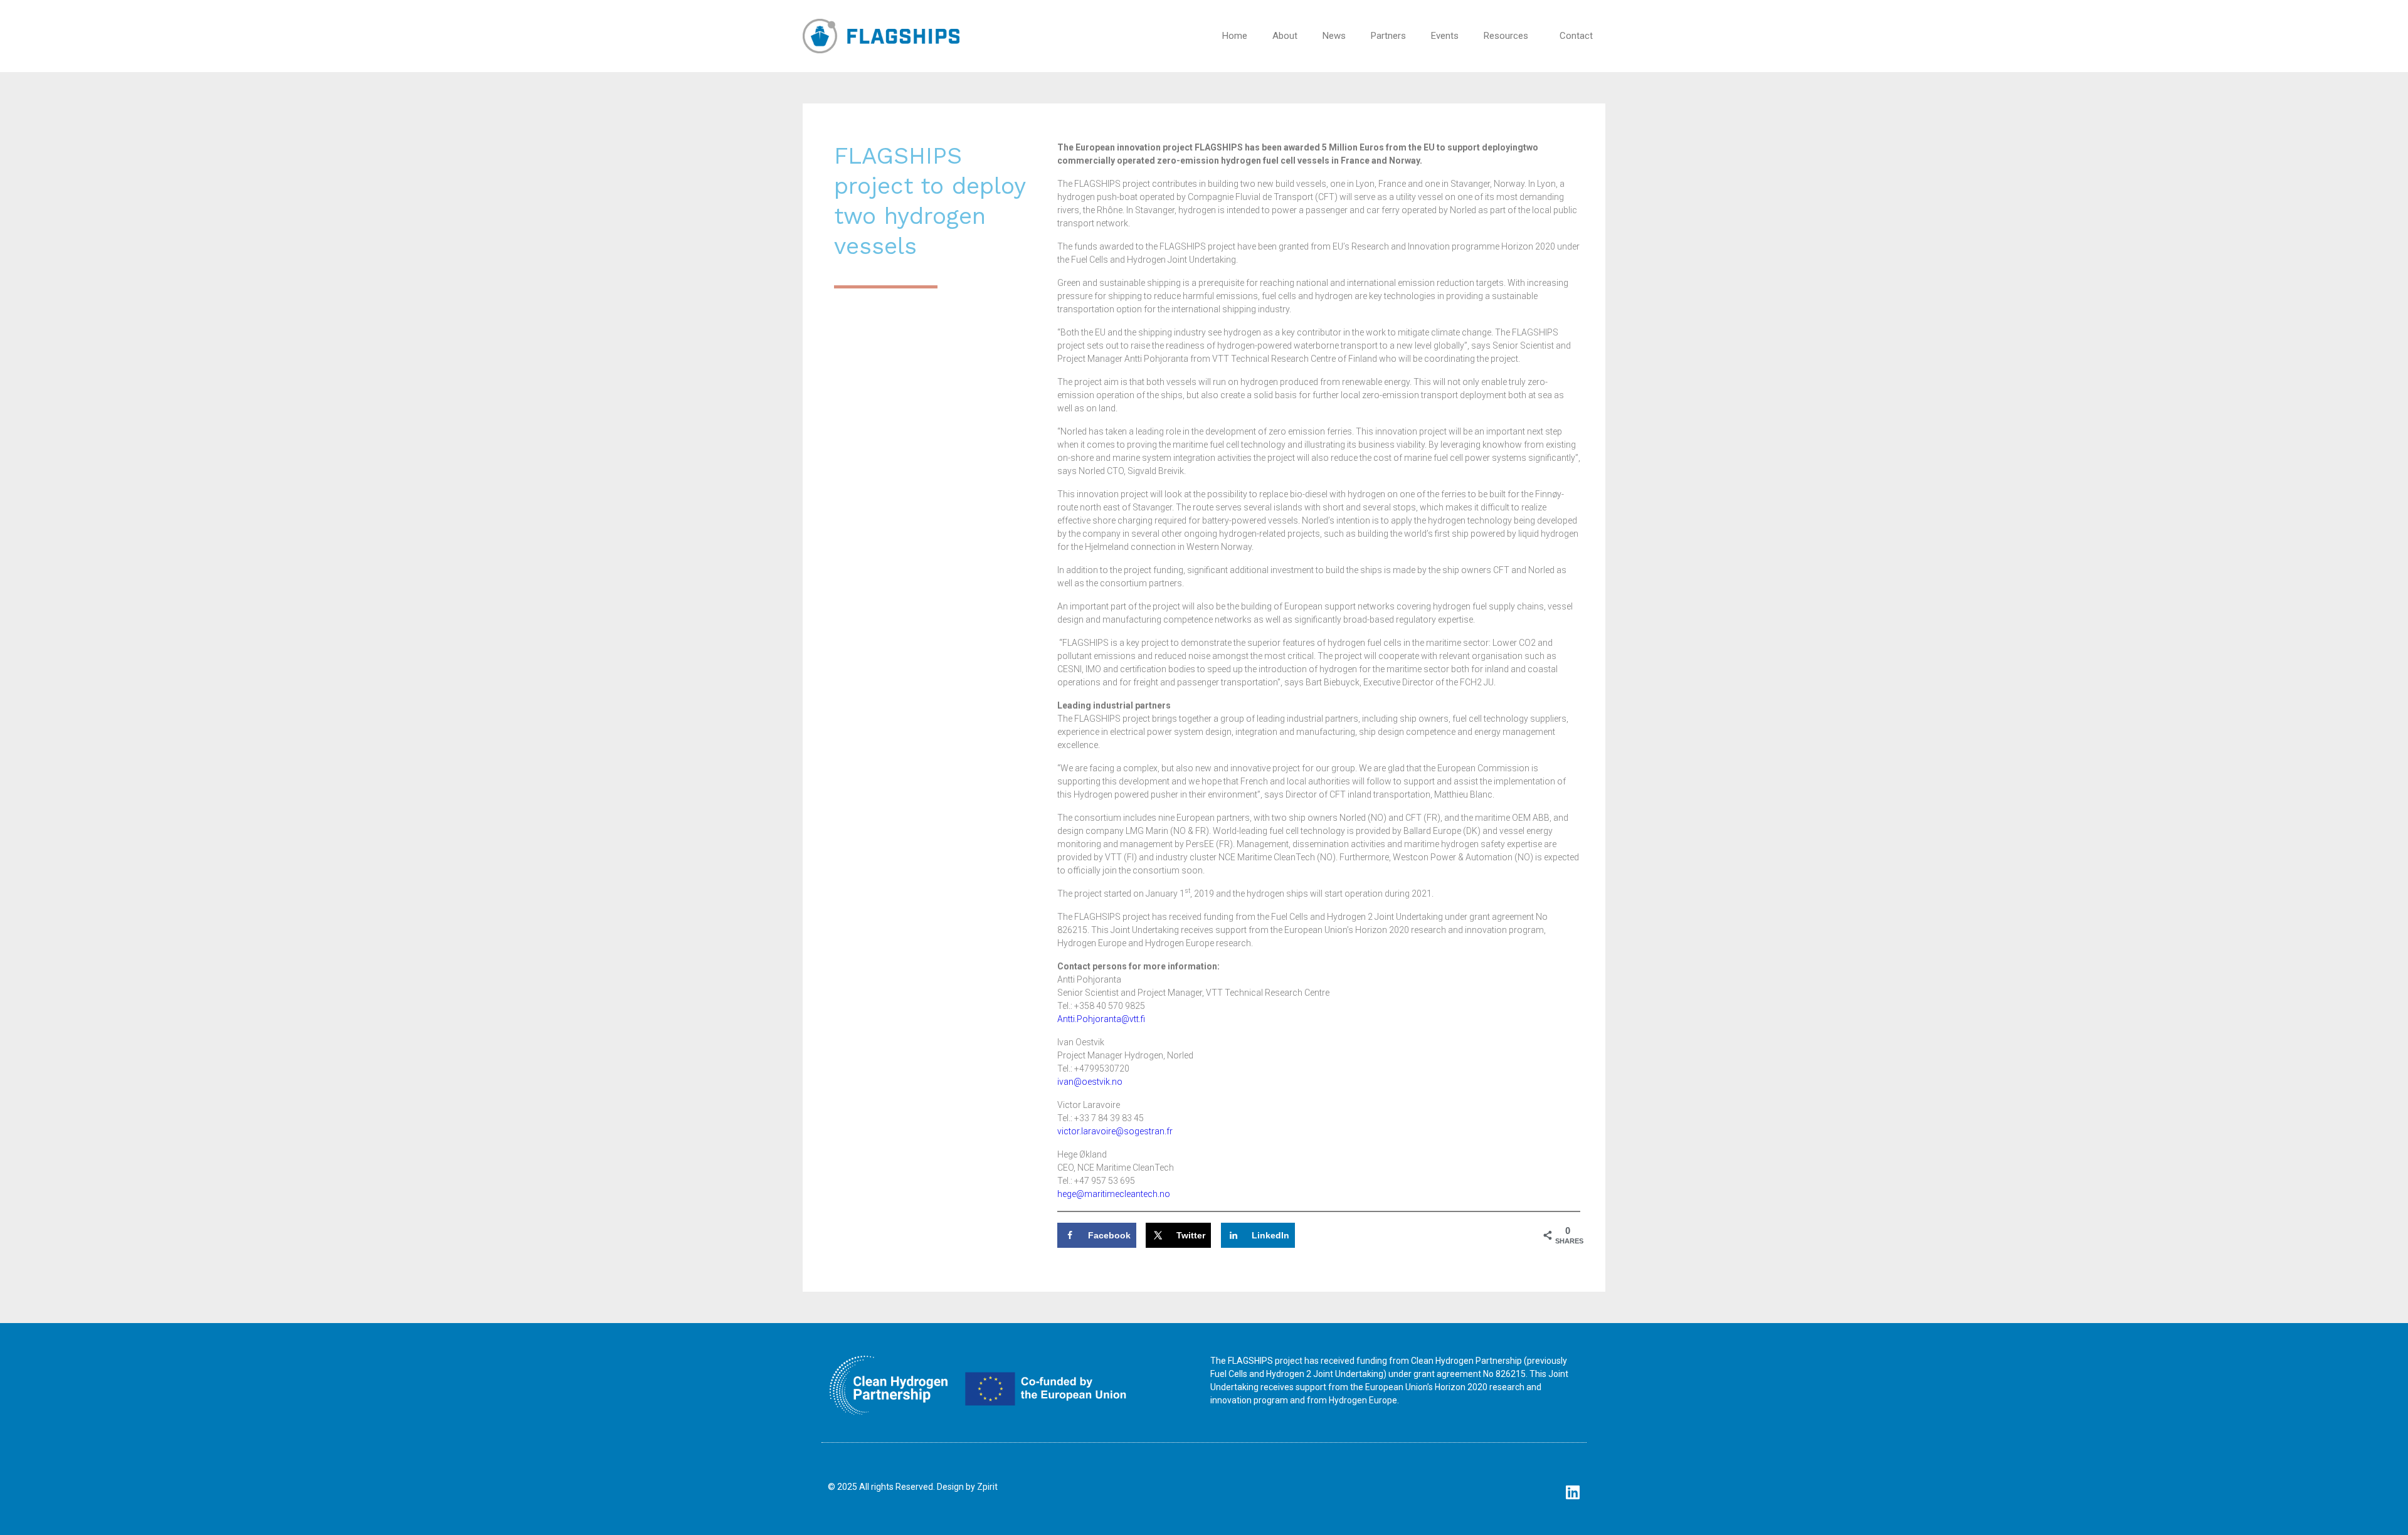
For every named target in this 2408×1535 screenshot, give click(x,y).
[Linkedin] (1572, 1492)
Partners (1388, 36)
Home (1235, 36)
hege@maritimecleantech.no (1114, 1194)
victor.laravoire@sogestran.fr (1115, 1131)
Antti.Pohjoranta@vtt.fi (1101, 1019)
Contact (1576, 36)
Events (1445, 36)
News (1334, 36)
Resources (1506, 36)
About (1285, 36)
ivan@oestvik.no (1090, 1082)
